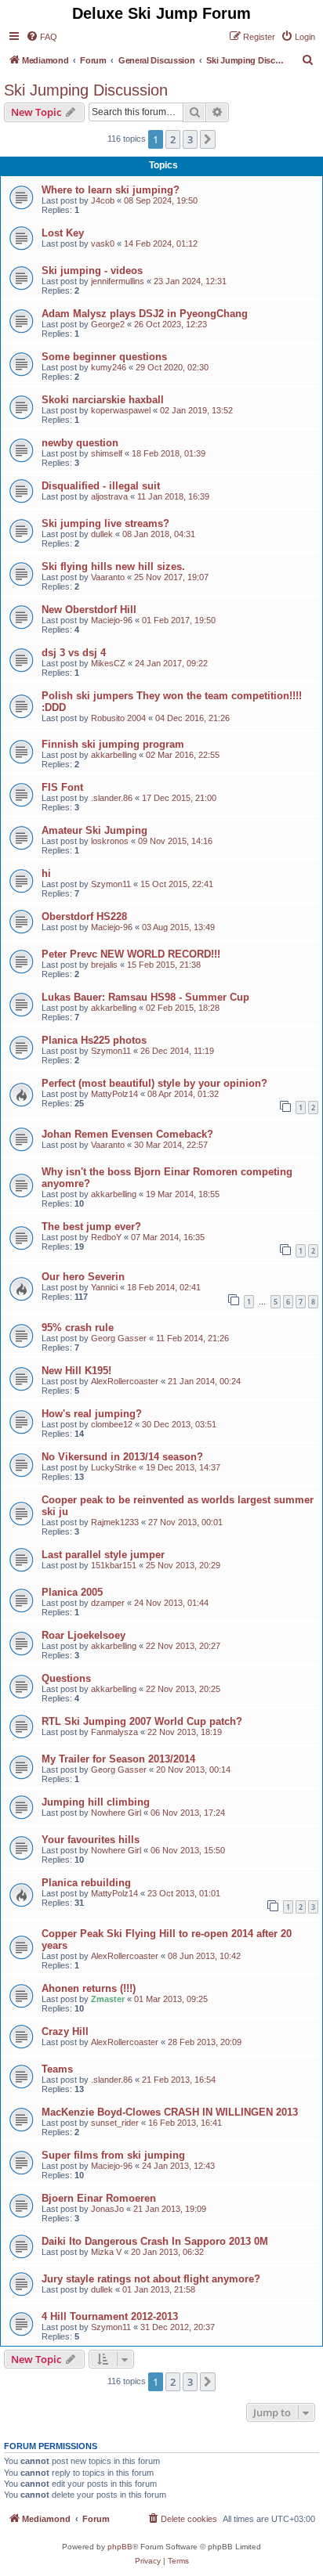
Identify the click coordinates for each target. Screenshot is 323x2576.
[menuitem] (42, 37)
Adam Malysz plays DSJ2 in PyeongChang (145, 314)
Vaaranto (108, 577)
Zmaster (108, 1999)
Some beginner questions (104, 357)
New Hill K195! (76, 1371)
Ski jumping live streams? (105, 523)
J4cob (103, 200)
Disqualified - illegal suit (101, 486)
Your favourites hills (91, 1840)
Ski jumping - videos (92, 271)
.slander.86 (112, 798)
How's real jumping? (92, 1414)
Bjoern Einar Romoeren (99, 2198)
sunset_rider (115, 2123)
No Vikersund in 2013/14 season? (122, 1457)
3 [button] (190, 139)
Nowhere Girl (116, 1813)
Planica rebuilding (86, 1883)
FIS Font (62, 787)
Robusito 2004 (118, 718)
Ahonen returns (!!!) (89, 1988)
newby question (80, 443)
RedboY (106, 1237)
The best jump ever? (91, 1227)
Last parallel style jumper (103, 1555)
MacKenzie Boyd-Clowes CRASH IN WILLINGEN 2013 (170, 2112)
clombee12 (112, 1424)
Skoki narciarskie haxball (103, 400)
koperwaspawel (121, 410)
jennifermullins (118, 281)
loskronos (110, 841)
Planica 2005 (72, 1592)
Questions (66, 1678)
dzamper (108, 1603)
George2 (108, 324)
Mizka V (106, 2252)
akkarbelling (114, 755)
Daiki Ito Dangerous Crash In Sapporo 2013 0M (155, 2241)
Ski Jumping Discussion (86, 90)
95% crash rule (78, 1328)
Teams (57, 2069)
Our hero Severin (83, 1277)
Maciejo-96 (112, 620)
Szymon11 (111, 884)
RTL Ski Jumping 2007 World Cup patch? (142, 1721)
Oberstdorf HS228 (84, 916)
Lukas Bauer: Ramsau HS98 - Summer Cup (145, 997)
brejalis (104, 965)
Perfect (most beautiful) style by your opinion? (154, 1083)
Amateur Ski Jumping (94, 830)
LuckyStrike (114, 1467)
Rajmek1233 (115, 1522)
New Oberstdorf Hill (89, 610)
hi (46, 873)
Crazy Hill (65, 2031)
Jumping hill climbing (96, 1802)
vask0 (103, 244)
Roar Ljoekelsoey (83, 1635)
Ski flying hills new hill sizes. (113, 566)
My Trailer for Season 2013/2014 (118, 1759)
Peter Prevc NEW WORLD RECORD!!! (131, 954)
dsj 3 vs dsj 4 (74, 653)
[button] (208, 139)
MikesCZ (108, 663)
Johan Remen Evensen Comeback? (127, 1134)
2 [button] (173, 139)
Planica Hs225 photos (94, 1040)
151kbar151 (114, 1565)
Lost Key (63, 233)
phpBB (120, 2547)
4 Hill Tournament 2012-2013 (110, 2316)
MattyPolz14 (114, 1094)
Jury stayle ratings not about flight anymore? (151, 2279)
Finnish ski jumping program (113, 744)
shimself (107, 453)
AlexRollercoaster (125, 1381)
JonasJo (107, 2209)
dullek (102, 534)
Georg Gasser (119, 1338)
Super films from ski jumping (113, 2155)
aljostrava (109, 496)
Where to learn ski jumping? (111, 190)
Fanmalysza (114, 1732)
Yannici (104, 1287)
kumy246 (109, 367)
